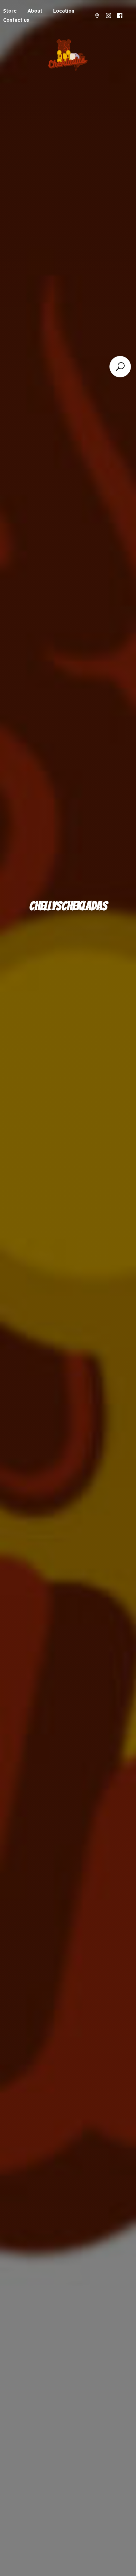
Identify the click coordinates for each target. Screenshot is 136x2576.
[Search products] (120, 367)
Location (64, 11)
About (35, 11)
